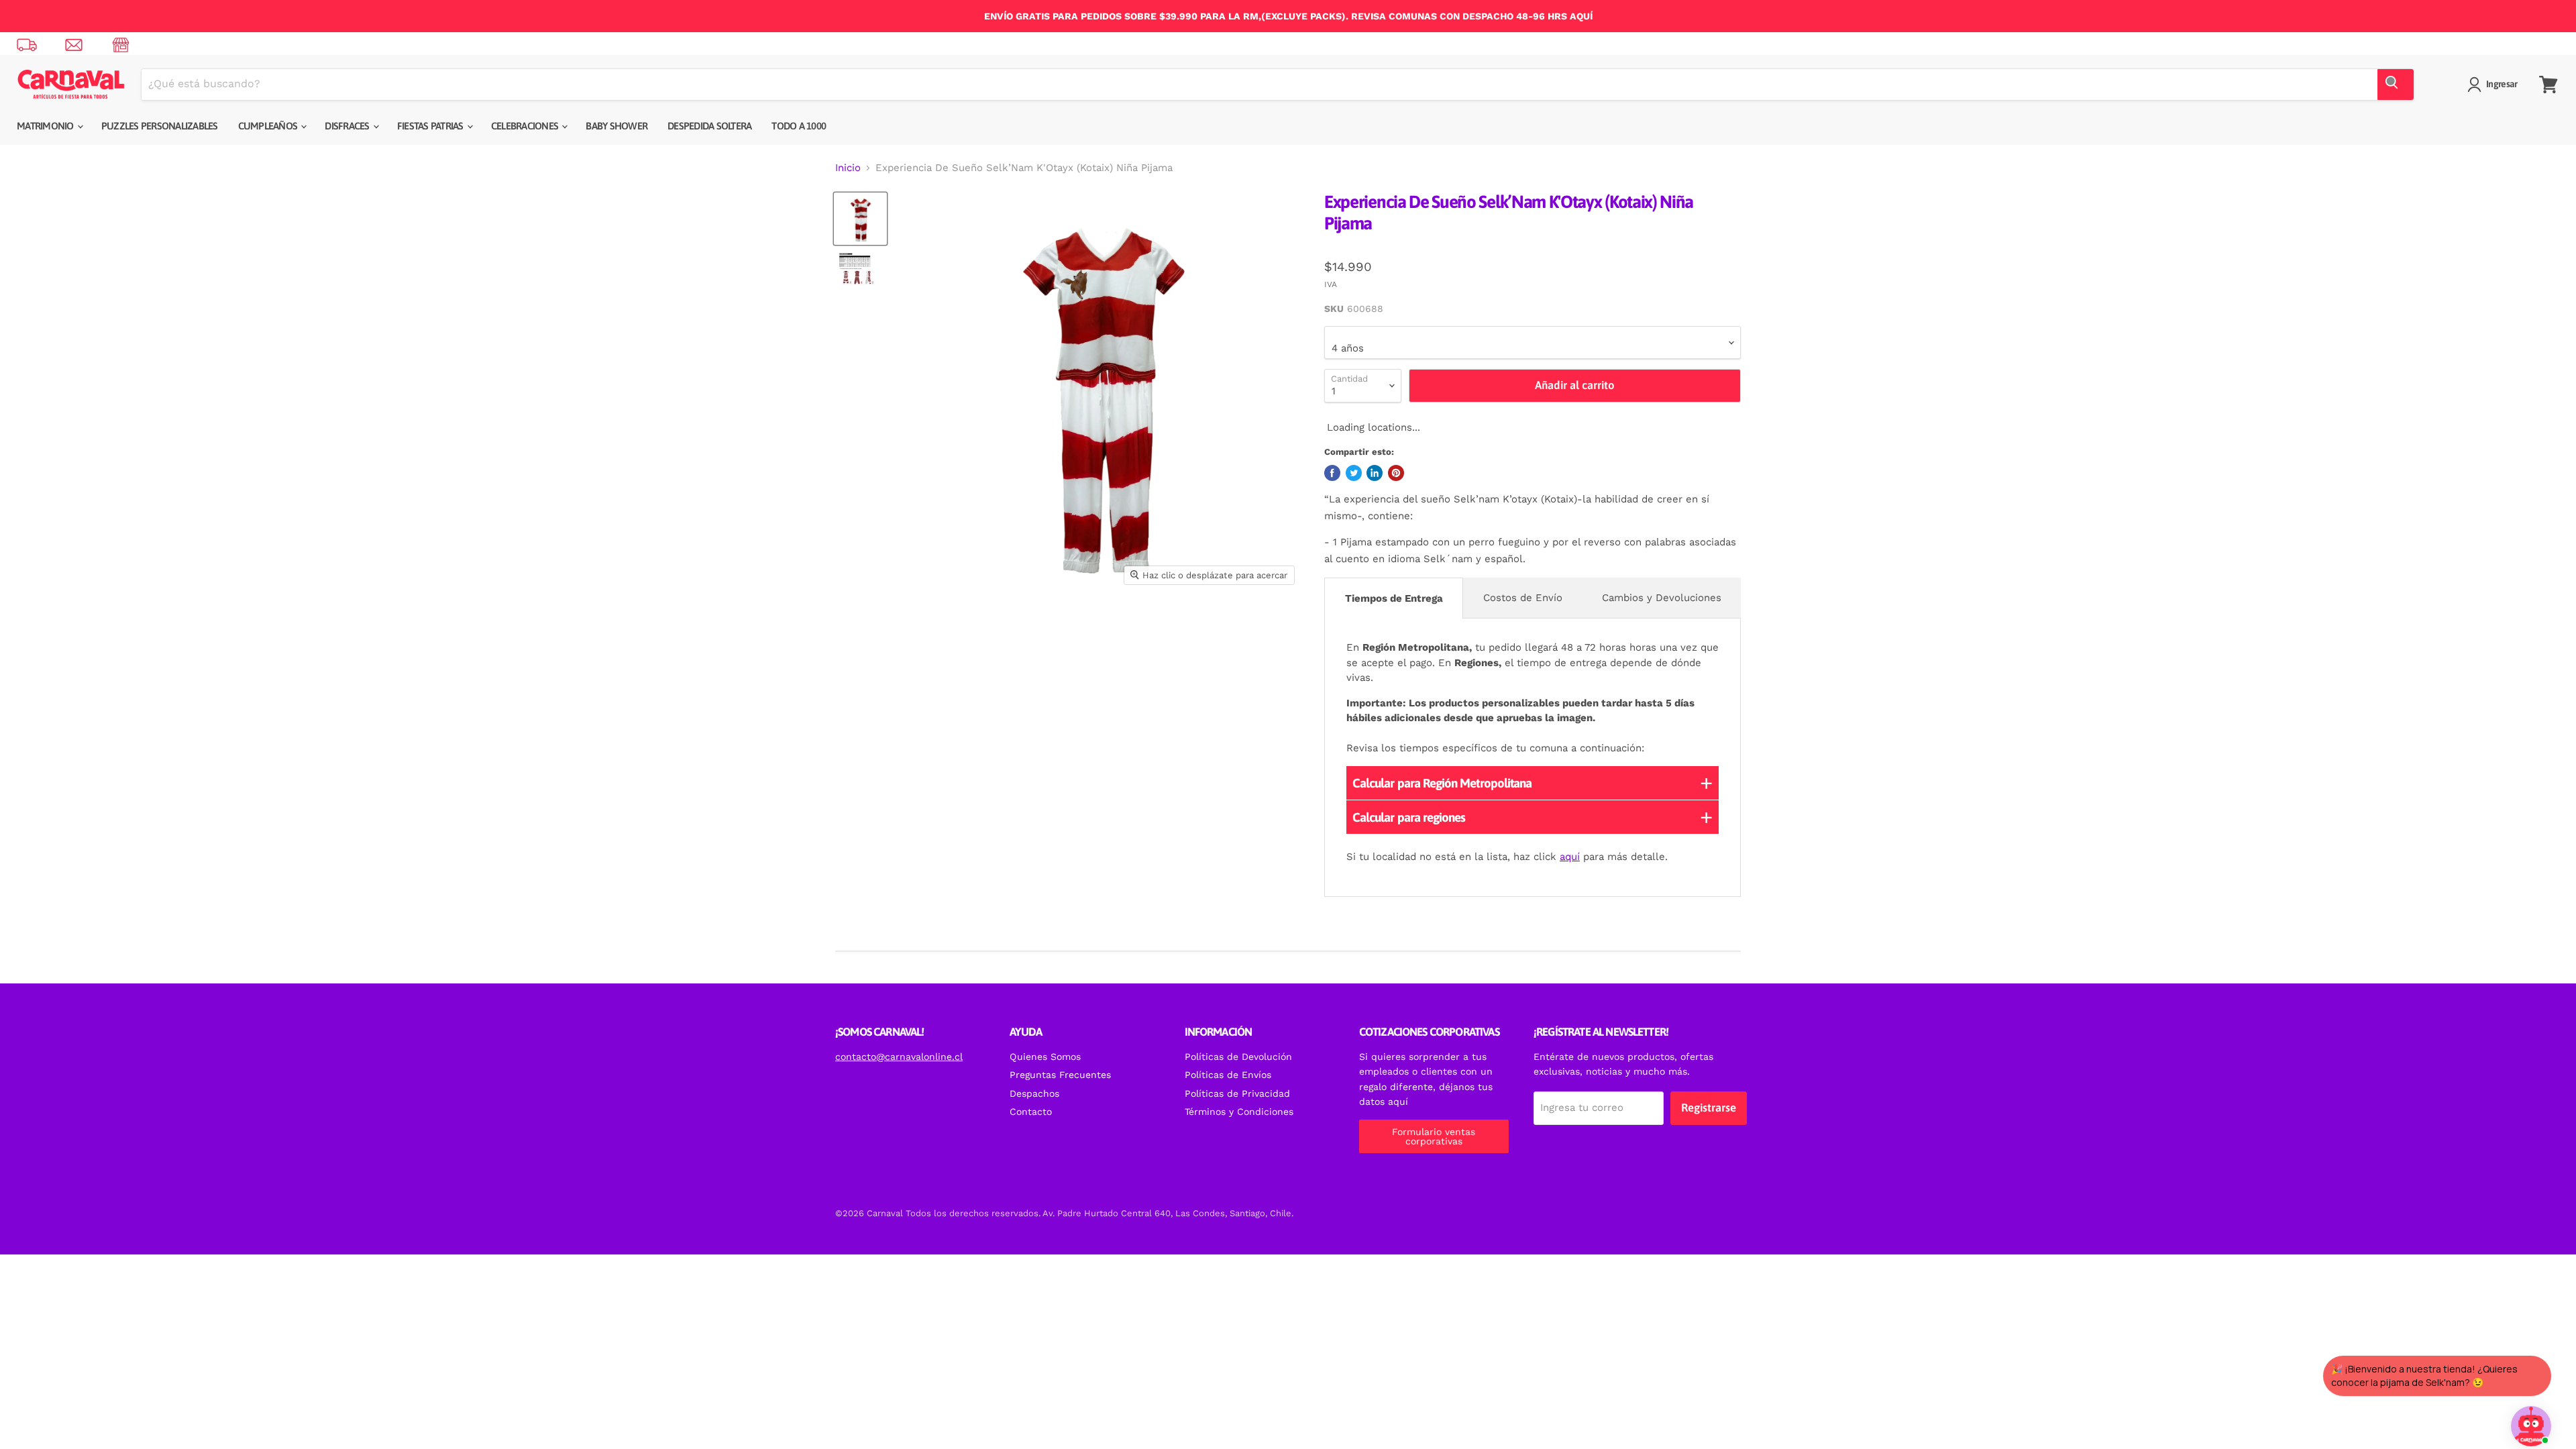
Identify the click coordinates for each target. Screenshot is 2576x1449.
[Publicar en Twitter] (1354, 473)
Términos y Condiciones (1239, 1112)
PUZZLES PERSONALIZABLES (160, 126)
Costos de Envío (1523, 598)
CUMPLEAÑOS (269, 126)
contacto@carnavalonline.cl (899, 1057)
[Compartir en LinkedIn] (1375, 473)
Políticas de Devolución (1238, 1057)
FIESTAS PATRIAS (431, 126)
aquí (1570, 857)
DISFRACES (348, 126)
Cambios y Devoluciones (1662, 598)
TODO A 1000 (799, 126)
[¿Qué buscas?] (2396, 85)
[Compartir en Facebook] (1332, 473)
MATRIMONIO (46, 126)
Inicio (848, 168)
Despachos (1034, 1093)
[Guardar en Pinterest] (1396, 473)
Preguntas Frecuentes (1060, 1075)
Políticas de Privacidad (1237, 1093)
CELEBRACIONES (526, 126)
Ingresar (2502, 84)
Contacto (1031, 1112)
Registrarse (1709, 1108)
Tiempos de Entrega (1394, 598)
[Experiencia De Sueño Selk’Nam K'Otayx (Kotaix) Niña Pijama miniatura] (860, 219)
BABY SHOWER (616, 126)
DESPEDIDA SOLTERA (709, 126)
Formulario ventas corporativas (1434, 1136)
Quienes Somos (1045, 1057)
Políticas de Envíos (1228, 1075)
